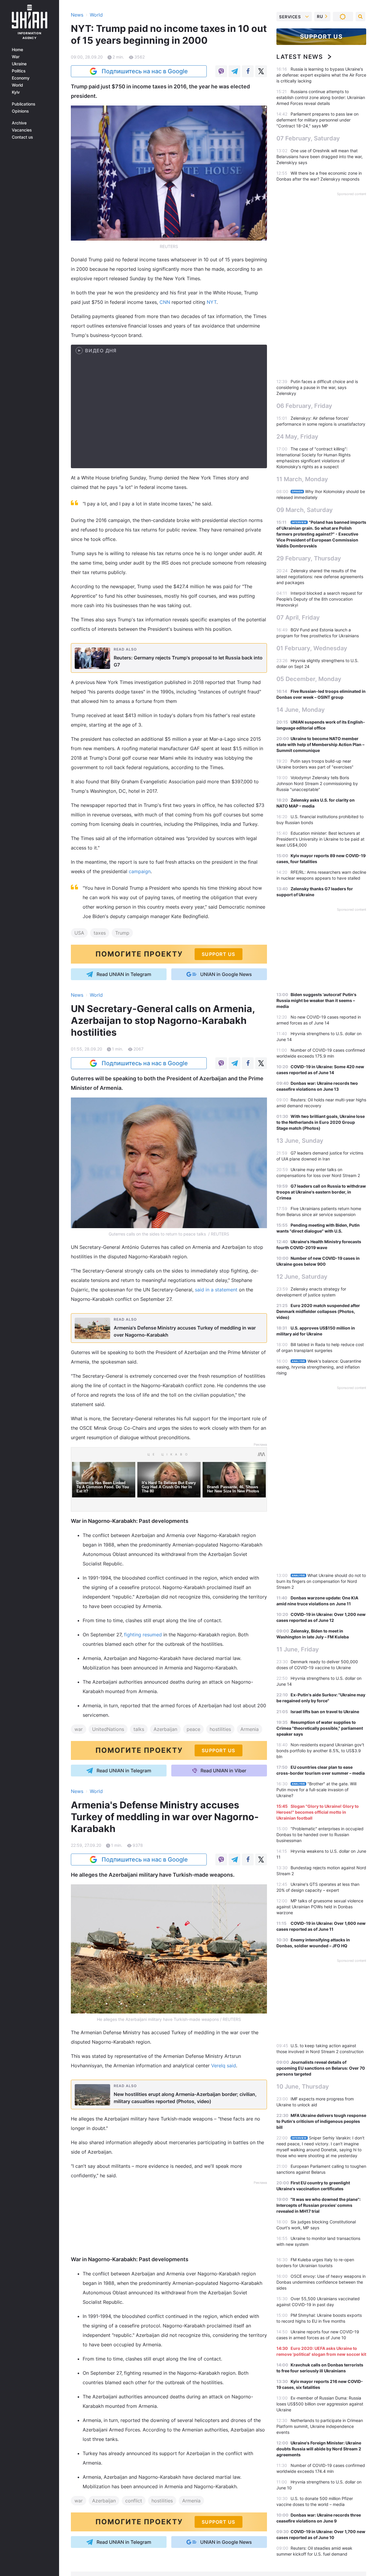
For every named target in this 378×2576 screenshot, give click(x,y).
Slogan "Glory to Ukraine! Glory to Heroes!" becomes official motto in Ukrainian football (318, 1812)
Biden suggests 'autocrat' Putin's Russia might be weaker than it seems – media (316, 1000)
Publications (24, 104)
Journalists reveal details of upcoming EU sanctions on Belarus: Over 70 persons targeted (321, 2068)
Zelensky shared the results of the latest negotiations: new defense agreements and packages (320, 577)
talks (139, 1729)
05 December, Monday (309, 679)
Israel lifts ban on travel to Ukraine (325, 1712)
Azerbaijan (165, 1729)
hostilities (220, 1729)
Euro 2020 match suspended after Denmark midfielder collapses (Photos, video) (318, 1311)
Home (17, 50)
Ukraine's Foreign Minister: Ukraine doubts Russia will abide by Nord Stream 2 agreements (319, 2449)
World (17, 85)
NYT (212, 302)
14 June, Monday (301, 710)
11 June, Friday (298, 1649)
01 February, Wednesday (312, 648)
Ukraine (19, 64)
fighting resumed (143, 1635)
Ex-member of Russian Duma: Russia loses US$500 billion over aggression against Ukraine (320, 2404)
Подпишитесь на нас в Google (145, 71)
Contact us (22, 137)
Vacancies (22, 130)
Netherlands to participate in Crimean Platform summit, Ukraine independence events (320, 2426)
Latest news (300, 57)
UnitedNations (108, 1729)
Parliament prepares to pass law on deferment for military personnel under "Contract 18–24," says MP (317, 120)
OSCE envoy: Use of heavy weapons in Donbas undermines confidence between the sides (321, 2282)
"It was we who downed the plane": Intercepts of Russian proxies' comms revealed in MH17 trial (318, 2205)
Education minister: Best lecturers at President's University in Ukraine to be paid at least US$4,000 (320, 839)
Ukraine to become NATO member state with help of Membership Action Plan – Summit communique (320, 744)
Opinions (20, 111)
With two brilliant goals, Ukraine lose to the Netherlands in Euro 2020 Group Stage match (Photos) (321, 1122)
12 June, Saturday (302, 1277)
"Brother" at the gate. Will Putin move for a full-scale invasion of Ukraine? (316, 1790)
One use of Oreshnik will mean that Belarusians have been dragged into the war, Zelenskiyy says (320, 157)
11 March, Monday (302, 479)
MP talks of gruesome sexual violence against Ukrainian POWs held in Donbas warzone (320, 1907)
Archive (19, 123)
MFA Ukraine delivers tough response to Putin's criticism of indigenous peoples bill (321, 2121)
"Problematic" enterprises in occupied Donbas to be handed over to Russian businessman (320, 1835)
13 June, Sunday (300, 1141)
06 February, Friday (304, 406)
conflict (134, 2500)
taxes (100, 933)
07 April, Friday (298, 617)
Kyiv (16, 92)
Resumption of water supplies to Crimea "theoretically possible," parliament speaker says (320, 1728)
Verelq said (224, 2066)
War (16, 57)
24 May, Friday (297, 437)
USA (79, 933)
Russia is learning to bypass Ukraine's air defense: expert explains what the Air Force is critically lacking (321, 75)
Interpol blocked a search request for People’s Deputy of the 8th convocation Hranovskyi (319, 599)
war (79, 1729)
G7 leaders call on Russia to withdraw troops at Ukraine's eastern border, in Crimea (321, 1192)
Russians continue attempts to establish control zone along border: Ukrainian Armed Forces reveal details (321, 97)
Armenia (250, 1729)
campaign (140, 871)
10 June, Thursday (303, 2087)
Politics (19, 71)
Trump (122, 933)
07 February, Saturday (308, 138)
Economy (21, 78)
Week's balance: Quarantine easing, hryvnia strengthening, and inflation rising (319, 1367)
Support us (321, 37)
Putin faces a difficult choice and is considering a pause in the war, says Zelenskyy (317, 387)
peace (193, 1729)
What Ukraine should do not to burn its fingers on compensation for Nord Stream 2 (321, 1581)
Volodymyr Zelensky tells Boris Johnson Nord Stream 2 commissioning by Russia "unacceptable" (317, 783)
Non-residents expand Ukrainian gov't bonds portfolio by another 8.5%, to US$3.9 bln (320, 1751)
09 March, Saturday (305, 510)
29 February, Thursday (309, 558)
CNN (166, 302)
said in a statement (216, 1290)
